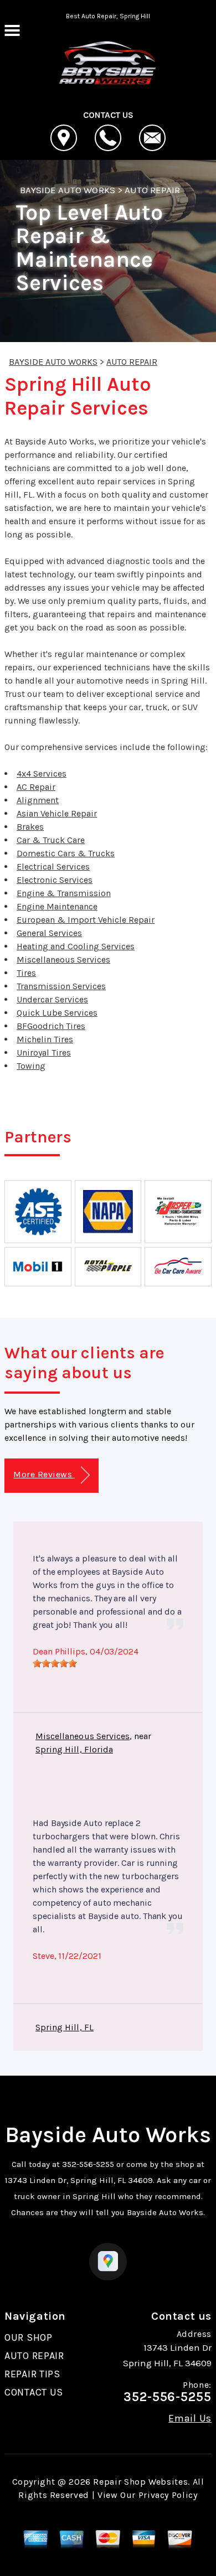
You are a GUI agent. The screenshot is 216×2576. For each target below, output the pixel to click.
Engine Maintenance (57, 906)
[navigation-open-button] (12, 29)
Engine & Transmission (64, 893)
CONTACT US (34, 2392)
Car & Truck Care (51, 840)
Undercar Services (52, 999)
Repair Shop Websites (140, 2482)
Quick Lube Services (57, 1013)
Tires (26, 973)
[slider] (55, 1663)
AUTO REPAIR (152, 190)
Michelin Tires (45, 1039)
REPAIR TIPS (32, 2374)
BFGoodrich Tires (51, 1026)
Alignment (38, 800)
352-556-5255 (88, 2164)
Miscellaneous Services (63, 959)
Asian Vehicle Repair (57, 813)
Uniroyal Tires (44, 1052)
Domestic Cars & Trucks (66, 853)
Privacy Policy (168, 2495)
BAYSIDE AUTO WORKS (68, 190)
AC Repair (36, 787)
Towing (31, 1066)
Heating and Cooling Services (76, 946)
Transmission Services (61, 986)
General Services (49, 933)
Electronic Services (55, 880)
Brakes (30, 827)
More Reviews (44, 1474)
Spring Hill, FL (65, 2027)
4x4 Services (42, 774)
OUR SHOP (29, 2337)
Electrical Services (53, 867)
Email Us (190, 2418)
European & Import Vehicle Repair (86, 920)
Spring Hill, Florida (74, 1749)
